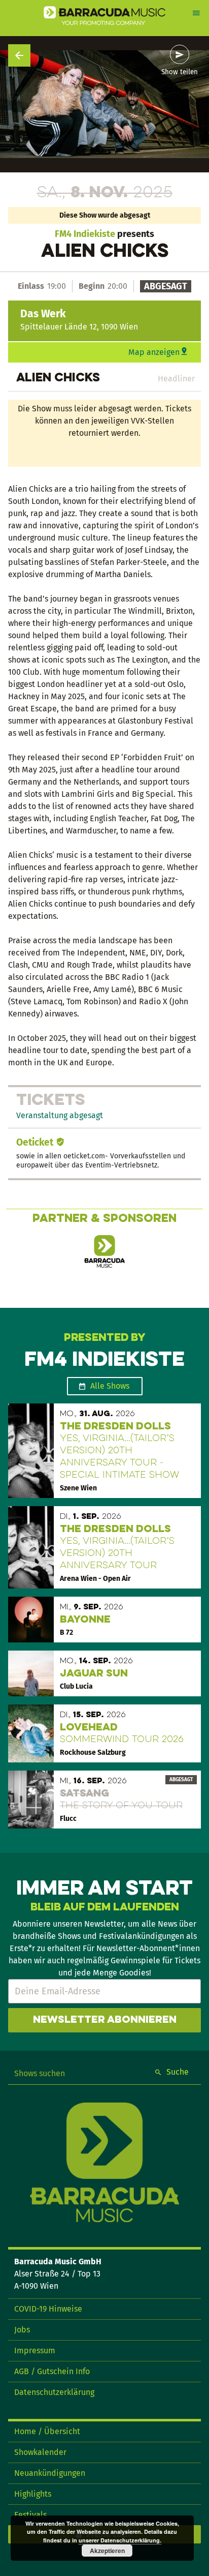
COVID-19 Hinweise (48, 2309)
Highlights (33, 2494)
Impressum (35, 2350)
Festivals (30, 2515)
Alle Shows (110, 1386)
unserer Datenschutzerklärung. (120, 2540)
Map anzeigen (154, 352)
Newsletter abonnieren (105, 2020)
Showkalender (40, 2452)
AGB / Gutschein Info (52, 2371)
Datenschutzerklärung (54, 2392)
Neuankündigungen (50, 2473)
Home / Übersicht (47, 2431)
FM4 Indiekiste (85, 234)
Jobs (22, 2330)
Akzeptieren (107, 2551)
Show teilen (180, 72)
